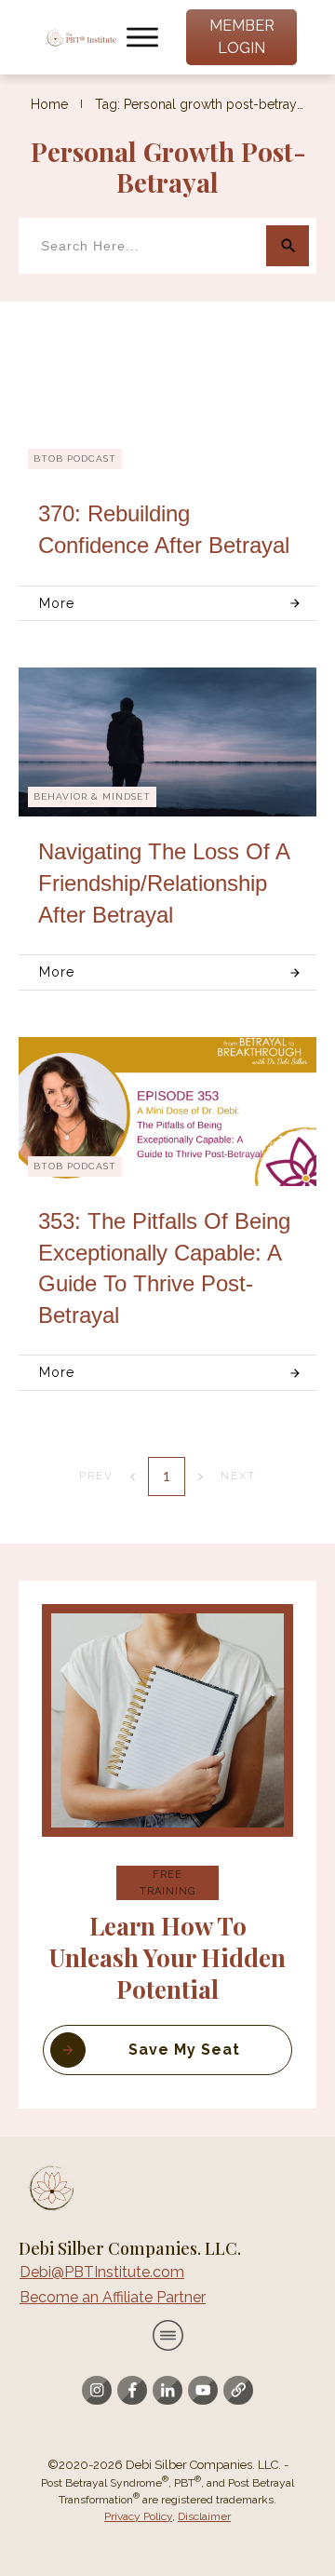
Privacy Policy (138, 2516)
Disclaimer (204, 2516)
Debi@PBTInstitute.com (102, 2272)
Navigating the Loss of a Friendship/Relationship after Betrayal (164, 883)
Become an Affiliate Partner (113, 2297)
